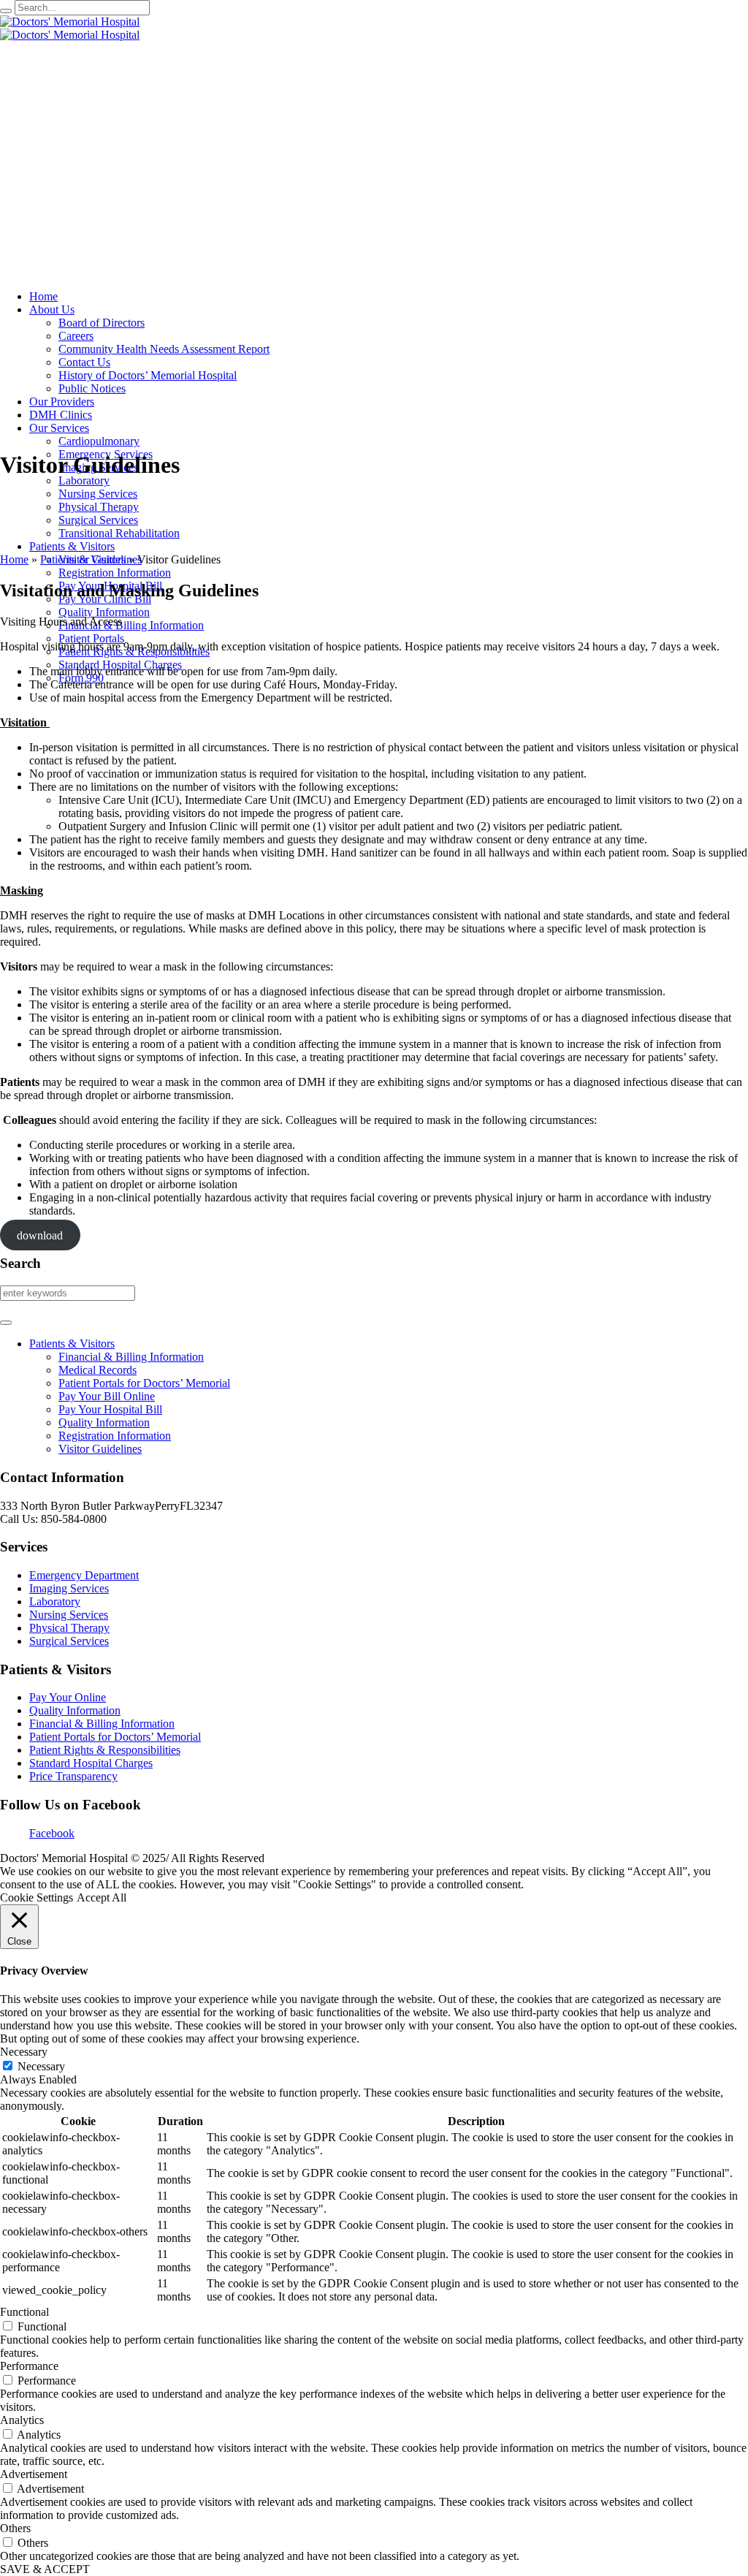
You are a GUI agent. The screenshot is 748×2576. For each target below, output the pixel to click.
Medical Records (98, 1370)
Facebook (52, 1833)
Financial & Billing (75, 1724)
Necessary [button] (24, 2052)
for (106, 1737)
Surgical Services (69, 1641)
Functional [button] (24, 2312)
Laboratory (55, 1602)
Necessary (41, 2066)
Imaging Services (69, 1588)
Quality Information (104, 1422)
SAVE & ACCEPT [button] (45, 2569)
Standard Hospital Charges (91, 1763)
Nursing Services (69, 1615)
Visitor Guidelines (100, 1449)
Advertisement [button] (34, 2474)
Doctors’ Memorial (157, 1737)
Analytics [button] (22, 2420)
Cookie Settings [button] (37, 1897)
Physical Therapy (69, 1628)
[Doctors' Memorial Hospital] (70, 28)
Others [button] (15, 2528)
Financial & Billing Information (131, 1357)
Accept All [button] (102, 1897)
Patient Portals (64, 1737)
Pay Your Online (68, 1697)
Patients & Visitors (83, 559)
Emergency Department (84, 1575)
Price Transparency (73, 1776)
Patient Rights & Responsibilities (105, 1750)
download (40, 1235)
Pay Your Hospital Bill (110, 1409)
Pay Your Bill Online (107, 1396)
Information (148, 1724)
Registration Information (115, 1436)
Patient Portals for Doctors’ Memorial (144, 1383)
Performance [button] (29, 2366)
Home (14, 559)
